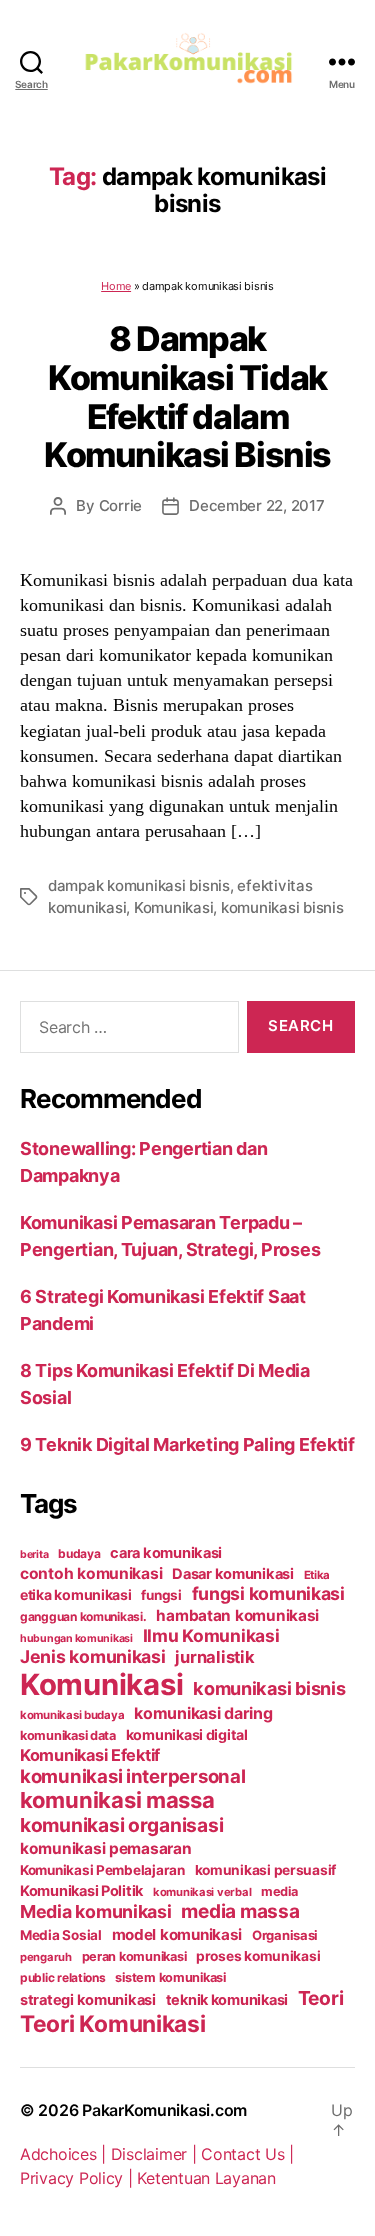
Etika (317, 1575)
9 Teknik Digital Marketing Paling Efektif (187, 1444)
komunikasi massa (117, 1800)
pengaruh (46, 1957)
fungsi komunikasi (268, 1593)
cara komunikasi (166, 1553)
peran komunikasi (134, 1956)
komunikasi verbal (202, 1892)
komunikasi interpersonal (133, 1776)
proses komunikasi (258, 1956)
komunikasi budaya (72, 1715)
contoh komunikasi (91, 1573)
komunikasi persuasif (266, 1870)
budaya (79, 1553)
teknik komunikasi (227, 2000)
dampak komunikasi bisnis (139, 885)
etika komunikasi (76, 1594)
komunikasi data (68, 1735)
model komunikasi (177, 1934)
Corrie (120, 505)
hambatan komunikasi (237, 1615)
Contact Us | (247, 2154)
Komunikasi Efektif (90, 1755)
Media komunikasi (96, 1911)
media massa (240, 1911)
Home (116, 286)
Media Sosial (61, 1935)
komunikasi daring (203, 1713)
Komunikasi (173, 907)
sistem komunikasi (170, 1977)
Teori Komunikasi (113, 2023)
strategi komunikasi (88, 2000)
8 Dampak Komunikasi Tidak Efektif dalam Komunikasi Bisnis (187, 396)
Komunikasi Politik (81, 1891)
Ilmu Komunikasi (211, 1635)
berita (34, 1554)
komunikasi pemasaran (106, 1848)
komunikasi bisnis (282, 907)
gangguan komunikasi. (83, 1616)
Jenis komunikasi (93, 1656)
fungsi (161, 1595)
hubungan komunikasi (76, 1638)
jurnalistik (214, 1657)
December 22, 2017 (257, 505)
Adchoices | (65, 2154)
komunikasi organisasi (121, 1825)
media (279, 1891)
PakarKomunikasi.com (164, 2110)
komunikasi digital (187, 1734)
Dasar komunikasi (233, 1574)
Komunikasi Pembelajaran (102, 1870)
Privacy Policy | (78, 2178)
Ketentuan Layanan (206, 2178)
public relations (63, 1977)
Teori (321, 1998)
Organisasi (285, 1935)
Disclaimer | (156, 2154)
